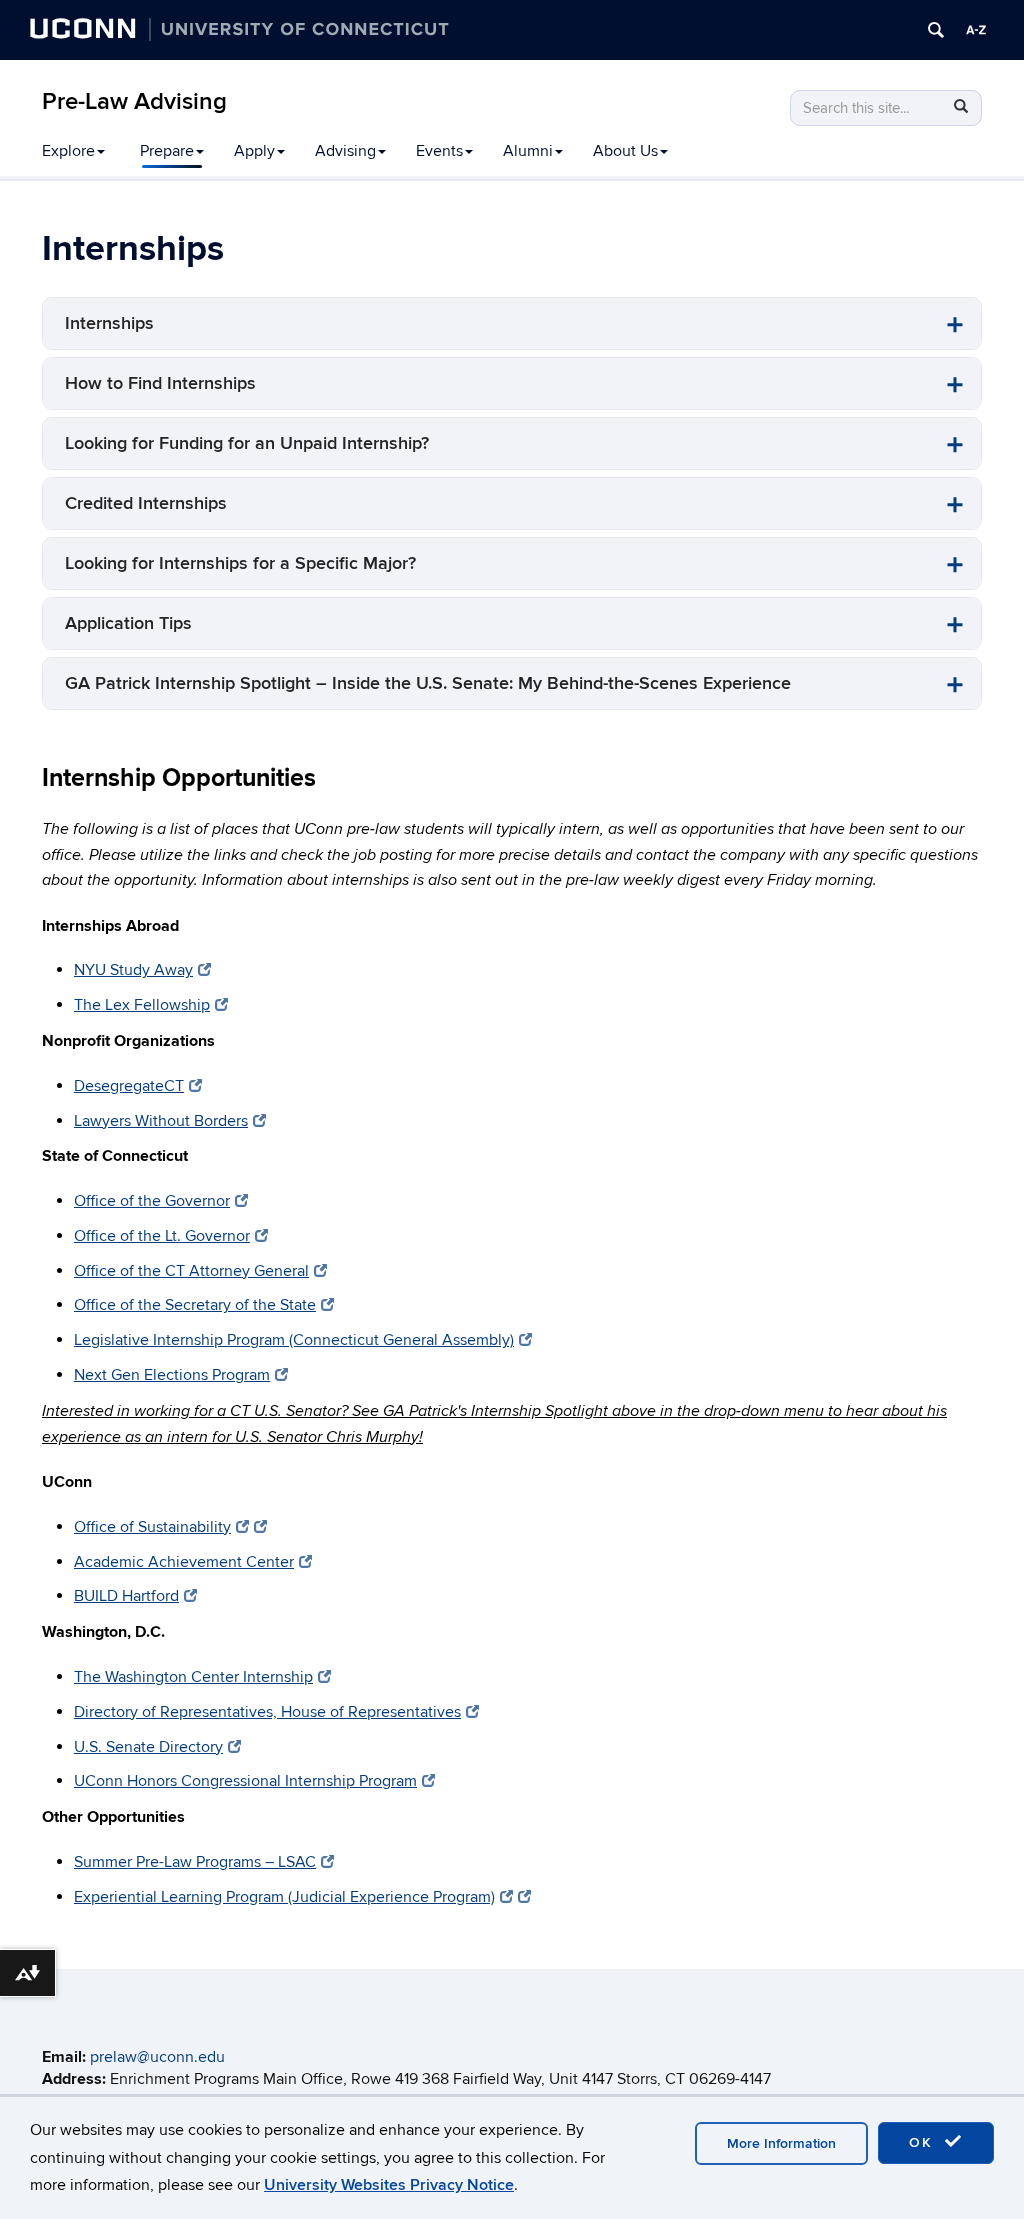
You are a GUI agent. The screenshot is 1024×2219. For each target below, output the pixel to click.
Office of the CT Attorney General (191, 1271)
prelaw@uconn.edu (157, 2057)
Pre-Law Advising (134, 101)
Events (439, 151)
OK (924, 2142)
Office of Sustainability (152, 1527)
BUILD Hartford (126, 1596)
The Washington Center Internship (193, 1677)
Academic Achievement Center (184, 1562)
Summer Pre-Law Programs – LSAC (195, 1862)
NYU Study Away (133, 970)
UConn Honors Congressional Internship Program (245, 1781)
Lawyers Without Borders (161, 1121)
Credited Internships (146, 503)
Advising (345, 151)
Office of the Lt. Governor (162, 1236)
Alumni (528, 151)
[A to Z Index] (976, 30)
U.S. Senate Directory (148, 1747)
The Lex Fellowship (142, 1005)
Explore (68, 151)
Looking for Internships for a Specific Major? (240, 563)
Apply (254, 151)
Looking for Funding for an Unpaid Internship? (247, 443)
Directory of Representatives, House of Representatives (267, 1712)
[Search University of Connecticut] (936, 30)
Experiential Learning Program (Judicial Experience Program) (284, 1897)
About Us (625, 151)
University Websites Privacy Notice (389, 2185)
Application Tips (128, 623)
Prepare (167, 151)
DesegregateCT (129, 1086)
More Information (781, 2143)
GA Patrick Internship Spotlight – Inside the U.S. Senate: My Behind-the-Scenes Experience (428, 683)
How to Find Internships (160, 383)
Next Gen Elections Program (172, 1375)
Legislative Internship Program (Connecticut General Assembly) (294, 1340)
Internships (109, 323)
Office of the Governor (152, 1201)
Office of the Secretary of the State (195, 1305)
